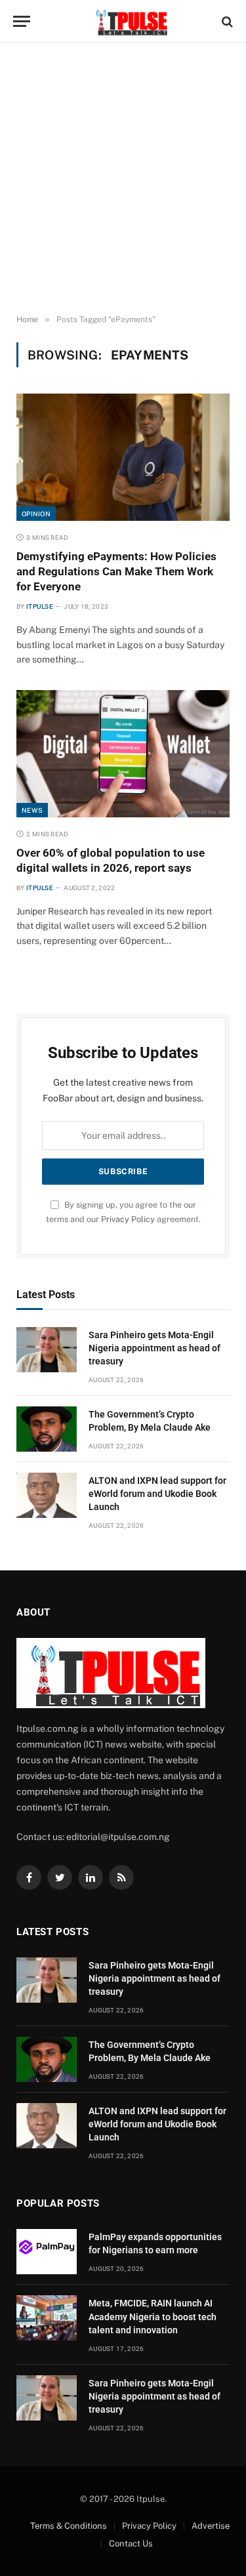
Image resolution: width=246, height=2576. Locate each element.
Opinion (36, 514)
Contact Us (131, 2544)
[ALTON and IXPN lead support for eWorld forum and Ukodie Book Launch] (47, 1495)
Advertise (211, 2526)
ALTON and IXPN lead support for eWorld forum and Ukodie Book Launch (157, 1494)
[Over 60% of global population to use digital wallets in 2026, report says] (123, 753)
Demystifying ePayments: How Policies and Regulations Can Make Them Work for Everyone (116, 571)
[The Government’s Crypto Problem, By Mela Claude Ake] (47, 1429)
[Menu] (22, 21)
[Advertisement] (123, 179)
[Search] (226, 21)
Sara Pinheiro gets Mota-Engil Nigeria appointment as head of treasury (154, 1348)
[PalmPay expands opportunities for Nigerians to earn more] (47, 2252)
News (32, 810)
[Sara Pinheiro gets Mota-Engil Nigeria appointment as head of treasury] (47, 1350)
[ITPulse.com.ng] (130, 21)
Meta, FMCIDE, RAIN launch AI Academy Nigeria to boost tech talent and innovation (153, 2316)
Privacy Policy (128, 1219)
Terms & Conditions (69, 2526)
